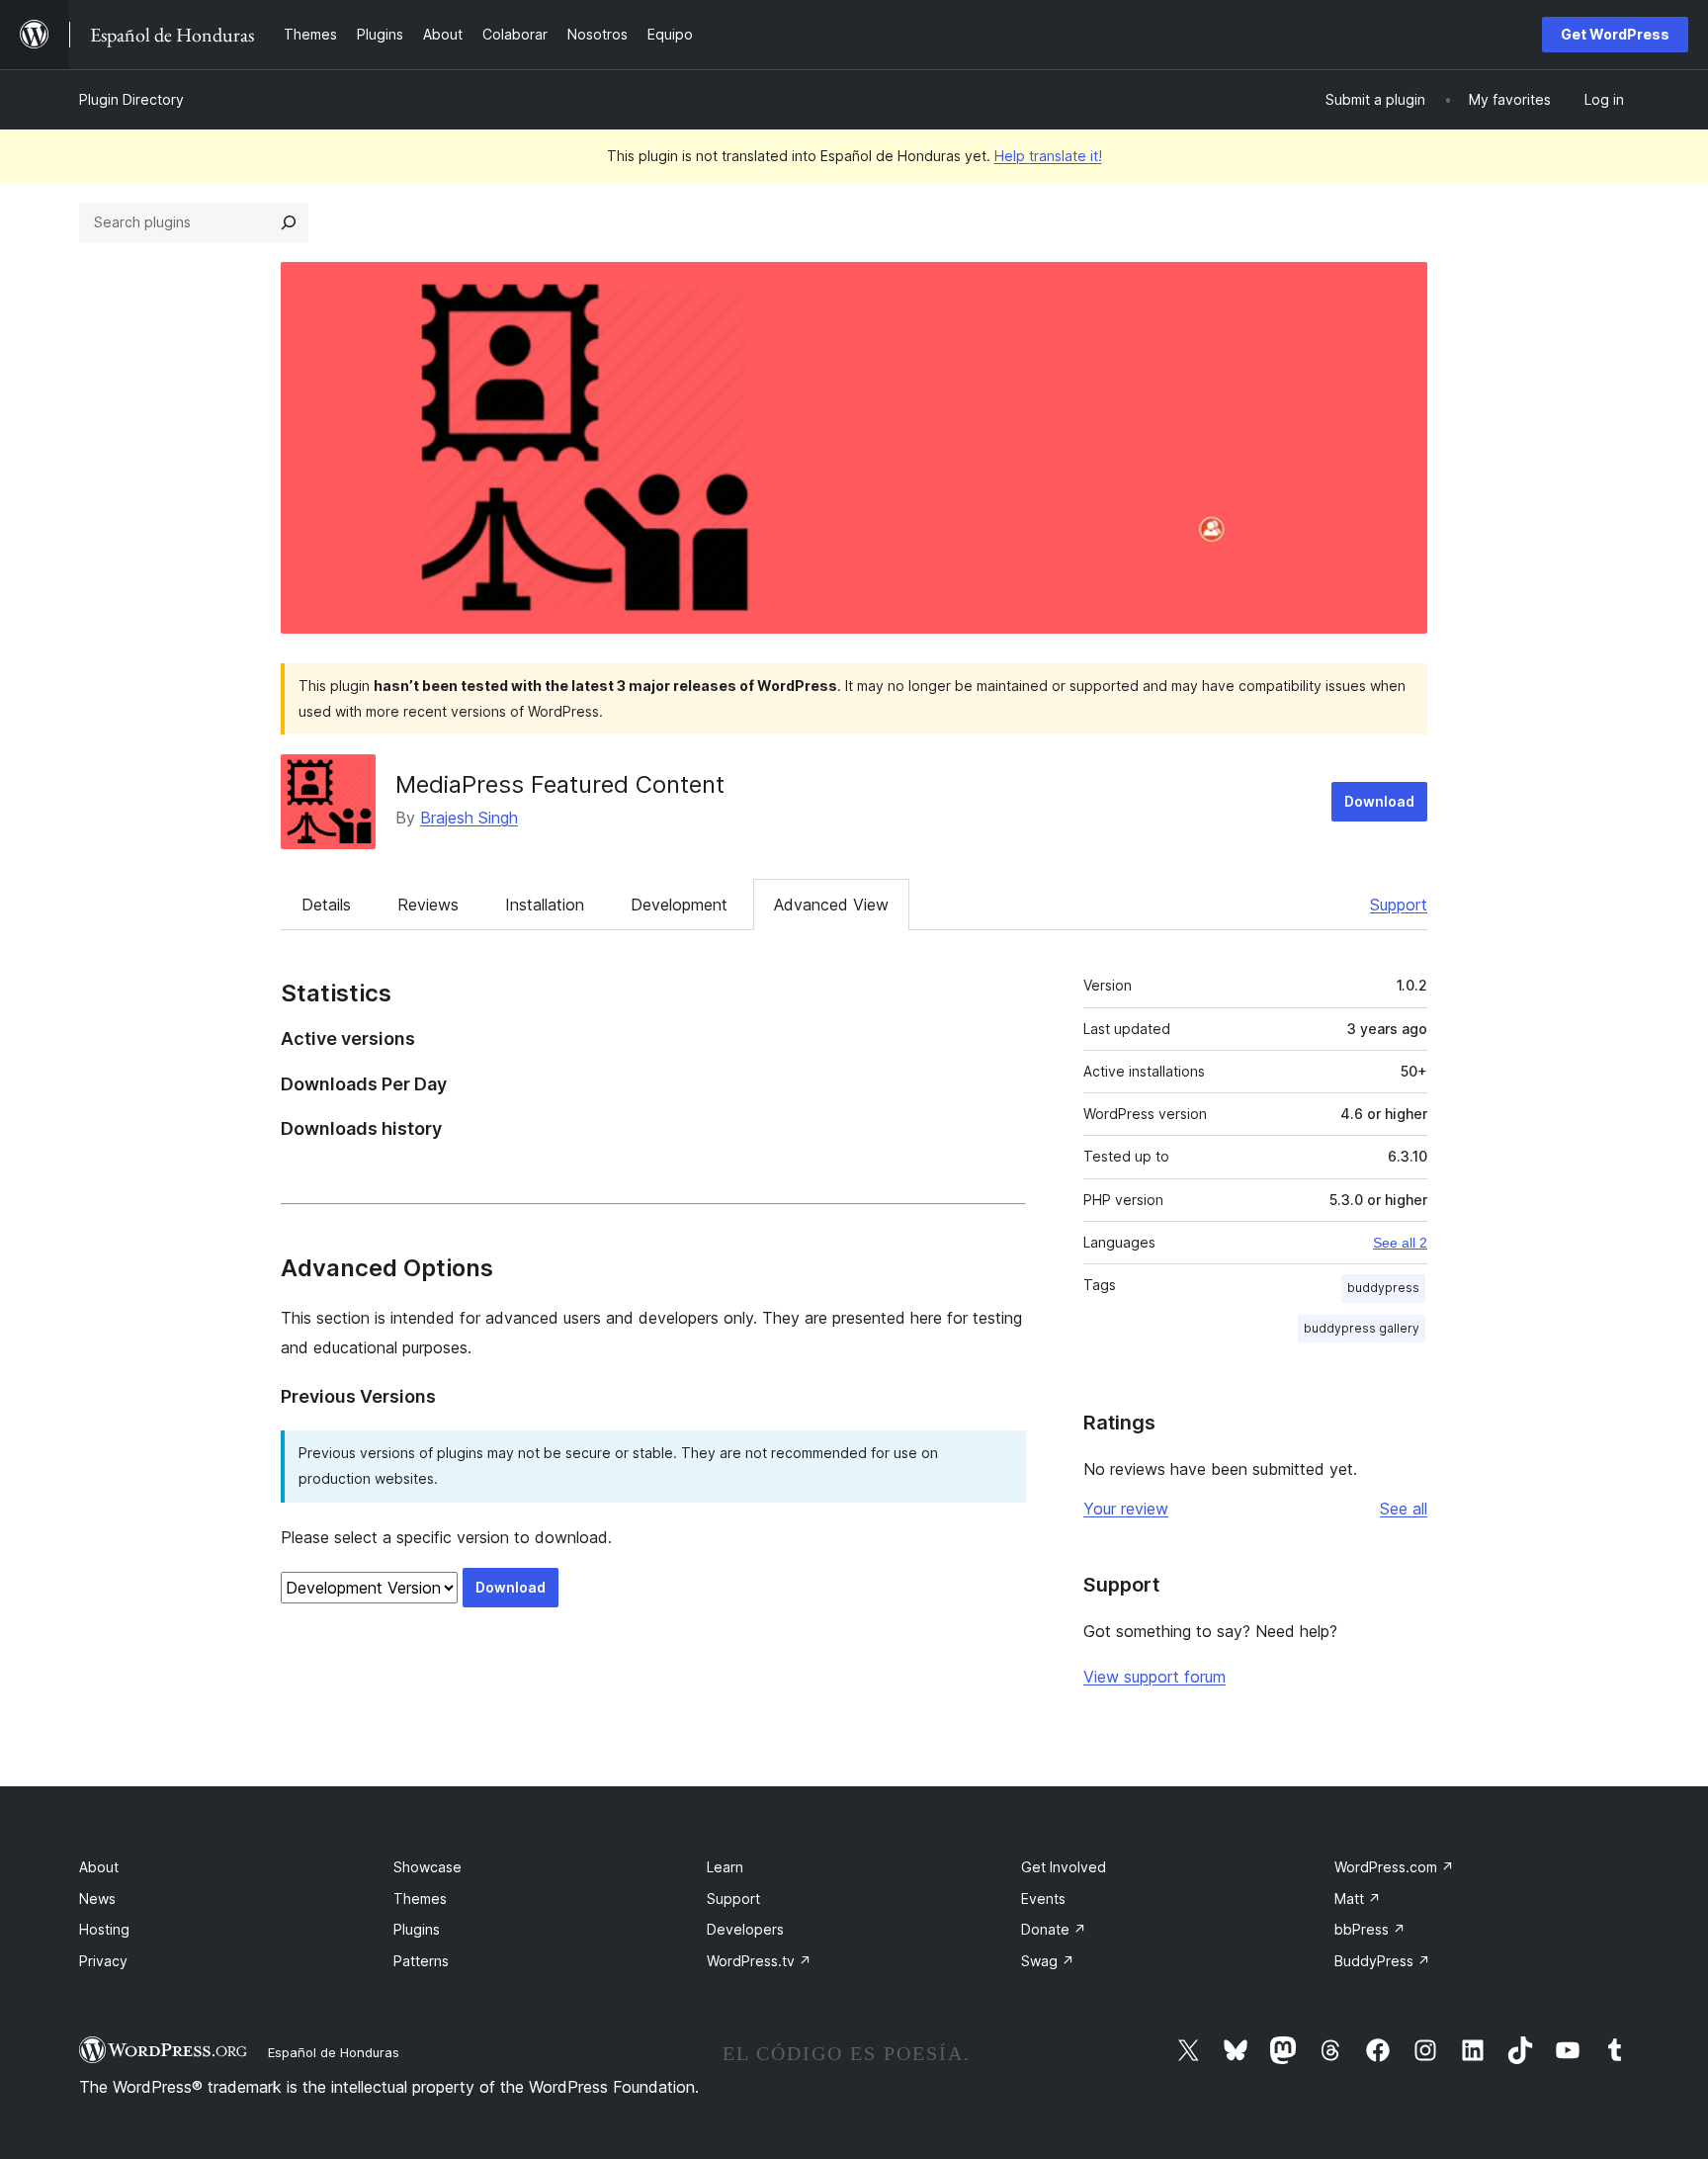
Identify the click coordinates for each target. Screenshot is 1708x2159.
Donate (1054, 1929)
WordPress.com (1394, 1867)
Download (1379, 801)
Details (326, 905)
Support (1399, 905)
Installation (545, 905)
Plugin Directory (131, 99)
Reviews (428, 905)
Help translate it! (1048, 156)
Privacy (103, 1961)
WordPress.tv (759, 1961)
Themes (420, 1899)
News (97, 1899)
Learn (725, 1867)
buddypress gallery (1362, 1328)
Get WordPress (1615, 34)
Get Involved (1064, 1867)
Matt (1358, 1899)
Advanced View (831, 905)
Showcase (427, 1867)
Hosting (104, 1929)
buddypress (1383, 1288)
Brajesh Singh (469, 818)
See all (1404, 1509)
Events (1043, 1899)
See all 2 (1400, 1243)
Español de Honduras (334, 2052)
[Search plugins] (289, 222)
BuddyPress (1382, 1961)
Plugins (417, 1929)
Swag (1048, 1961)
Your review (1126, 1509)
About (99, 1867)
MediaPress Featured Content (560, 784)
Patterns (421, 1961)
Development (679, 905)
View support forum (1154, 1677)
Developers (745, 1929)
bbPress (1370, 1929)
